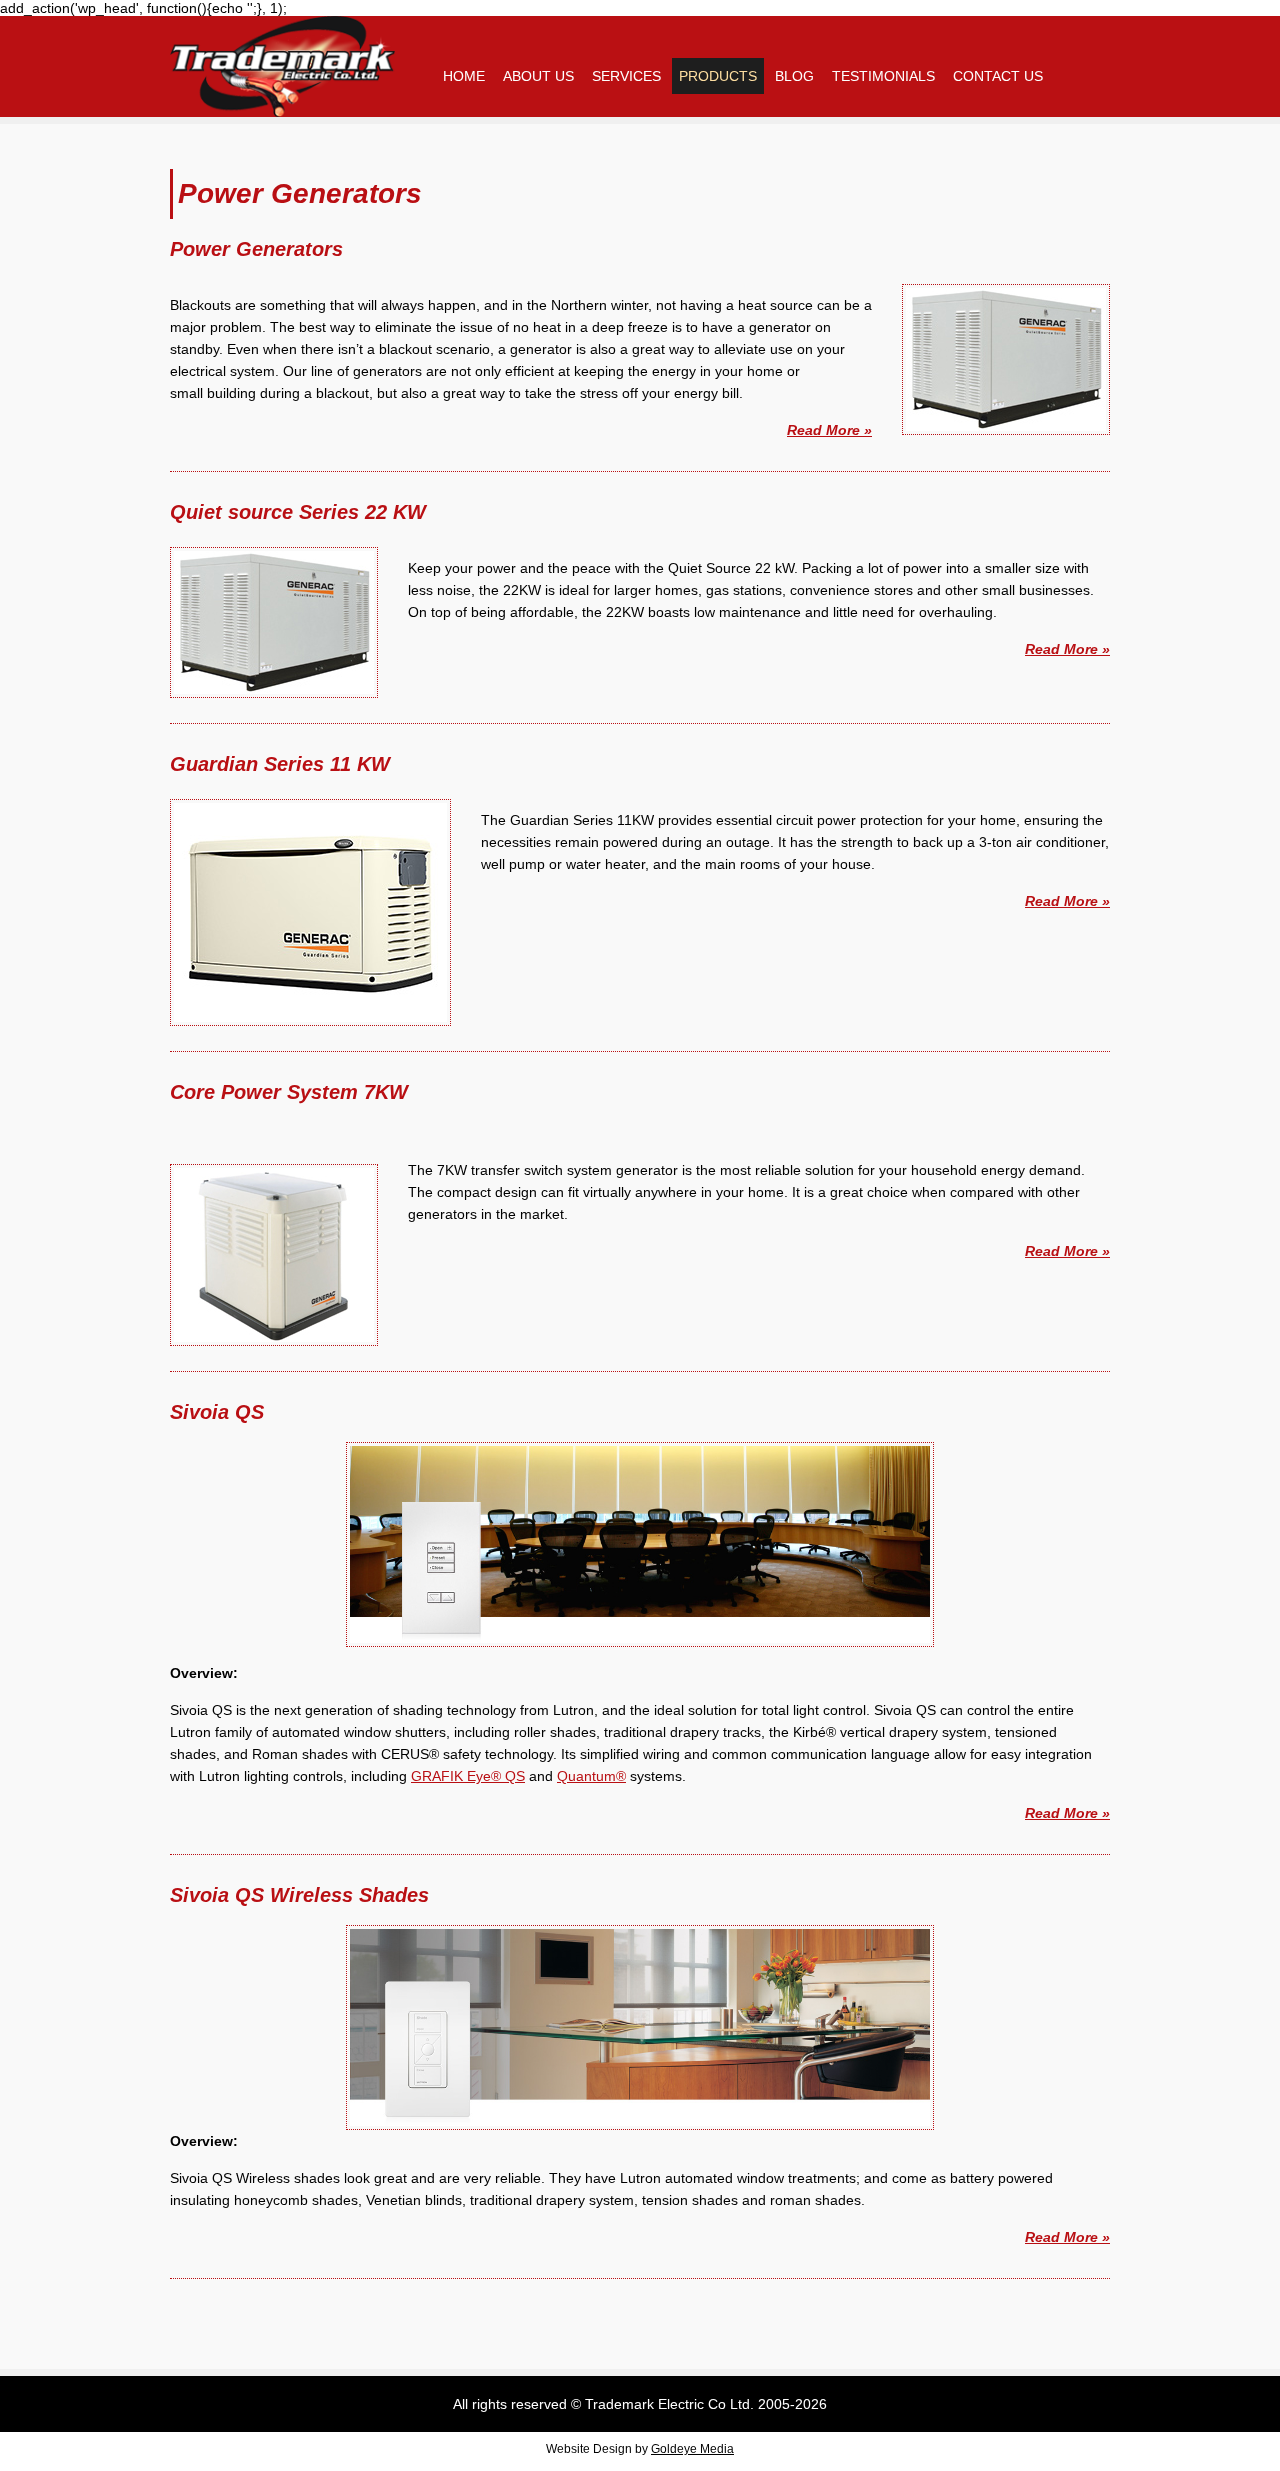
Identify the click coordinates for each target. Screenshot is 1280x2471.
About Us (538, 76)
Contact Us (998, 76)
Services (626, 76)
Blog (794, 76)
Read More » (829, 430)
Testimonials (883, 76)
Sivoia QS (217, 1412)
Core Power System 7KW (289, 1092)
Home (464, 76)
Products (718, 76)
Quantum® (591, 1776)
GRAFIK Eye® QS (468, 1776)
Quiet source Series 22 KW (298, 512)
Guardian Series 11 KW (280, 764)
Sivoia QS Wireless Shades (299, 1895)
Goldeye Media (692, 2449)
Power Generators (256, 249)
